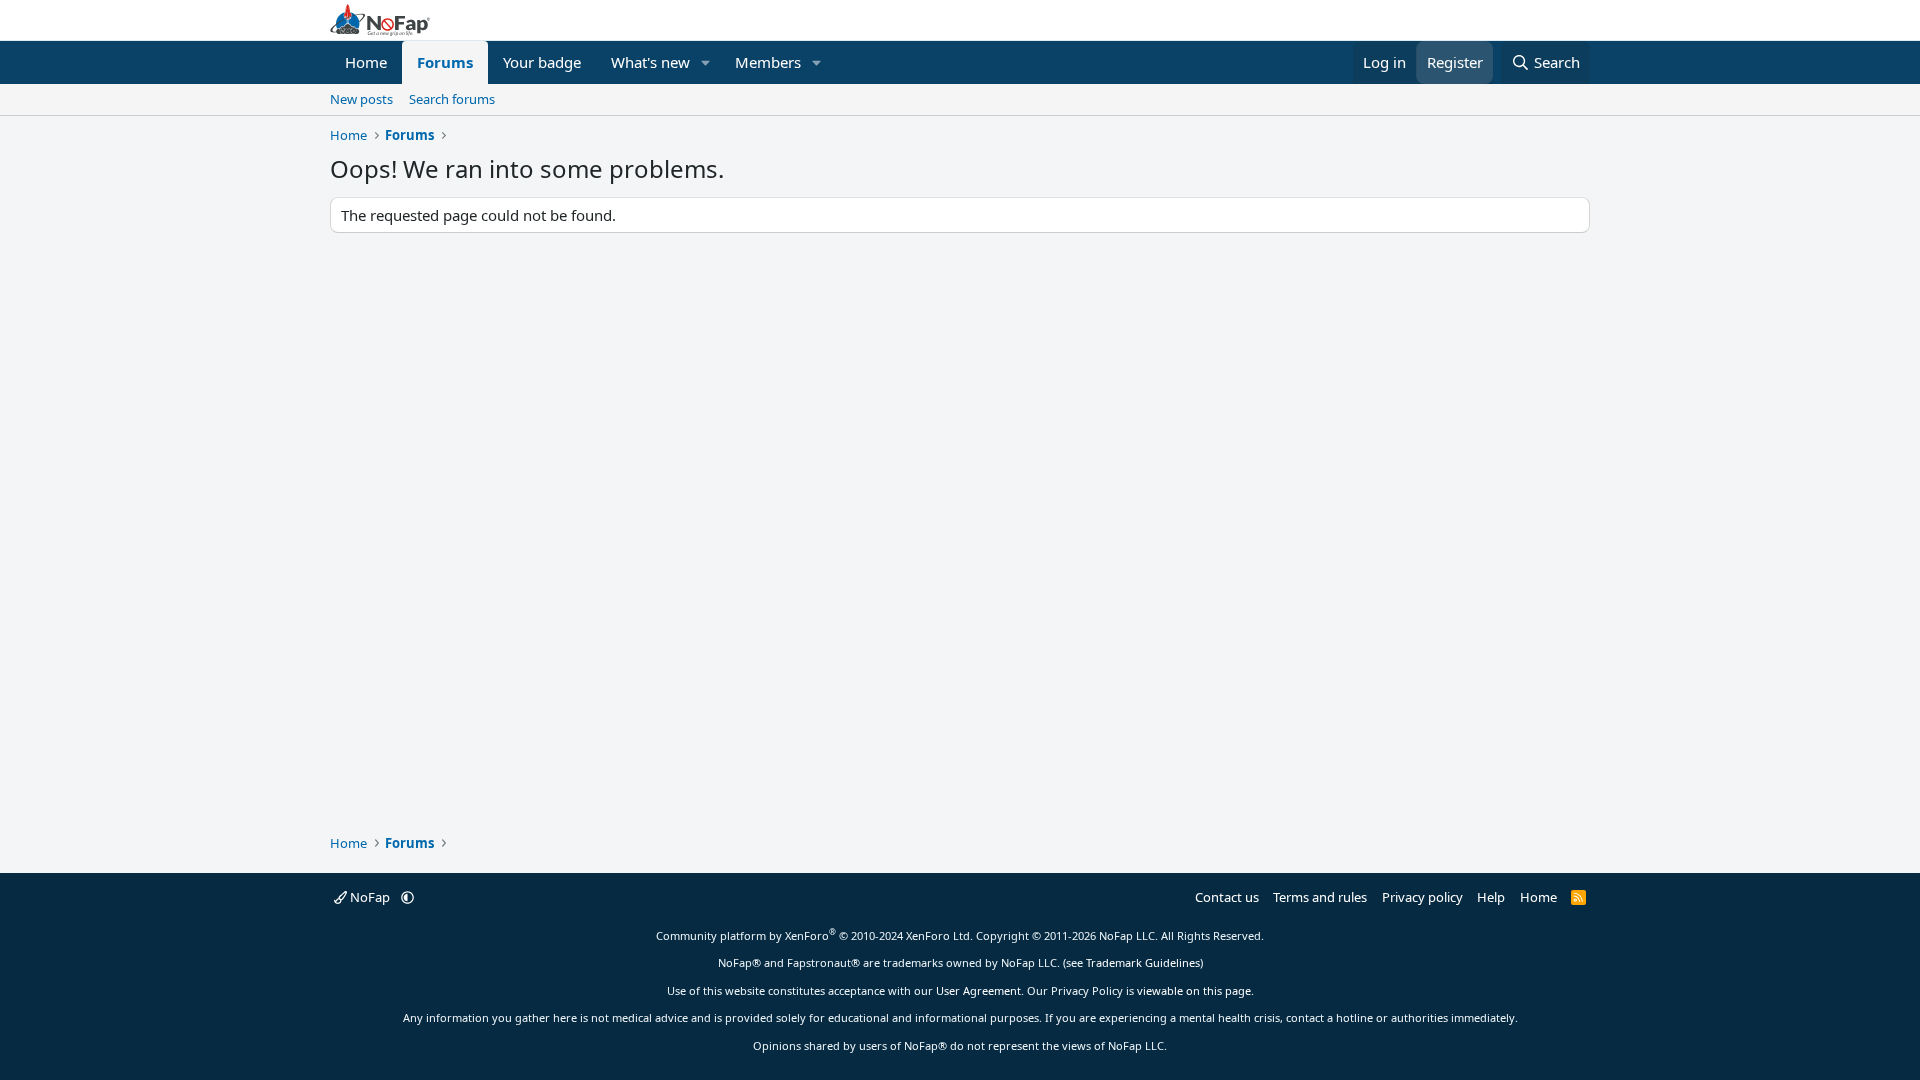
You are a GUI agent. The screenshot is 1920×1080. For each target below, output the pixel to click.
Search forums (452, 99)
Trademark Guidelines (1143, 962)
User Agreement (978, 990)
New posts (361, 99)
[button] (706, 62)
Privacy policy (1422, 897)
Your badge (542, 62)
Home (366, 62)
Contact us (1227, 897)
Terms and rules (1320, 897)
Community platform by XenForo (814, 935)
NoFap (370, 897)
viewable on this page (1194, 990)
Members (768, 62)
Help (1491, 897)
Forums (445, 62)
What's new (650, 62)
